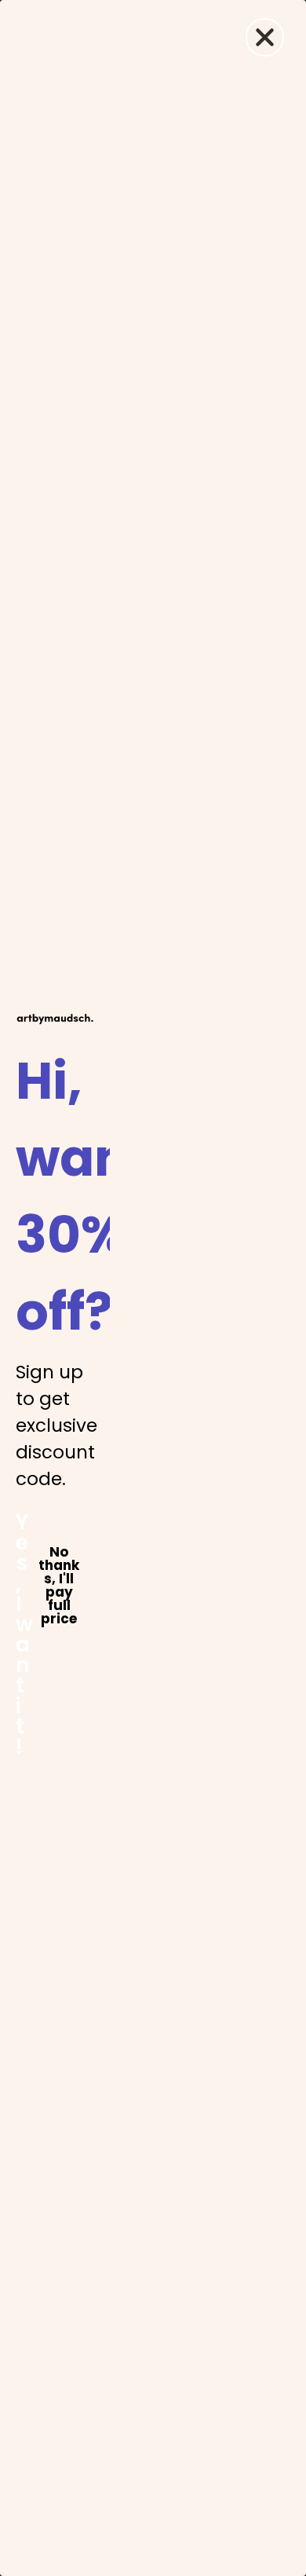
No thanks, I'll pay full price (59, 1553)
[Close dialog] (265, 37)
